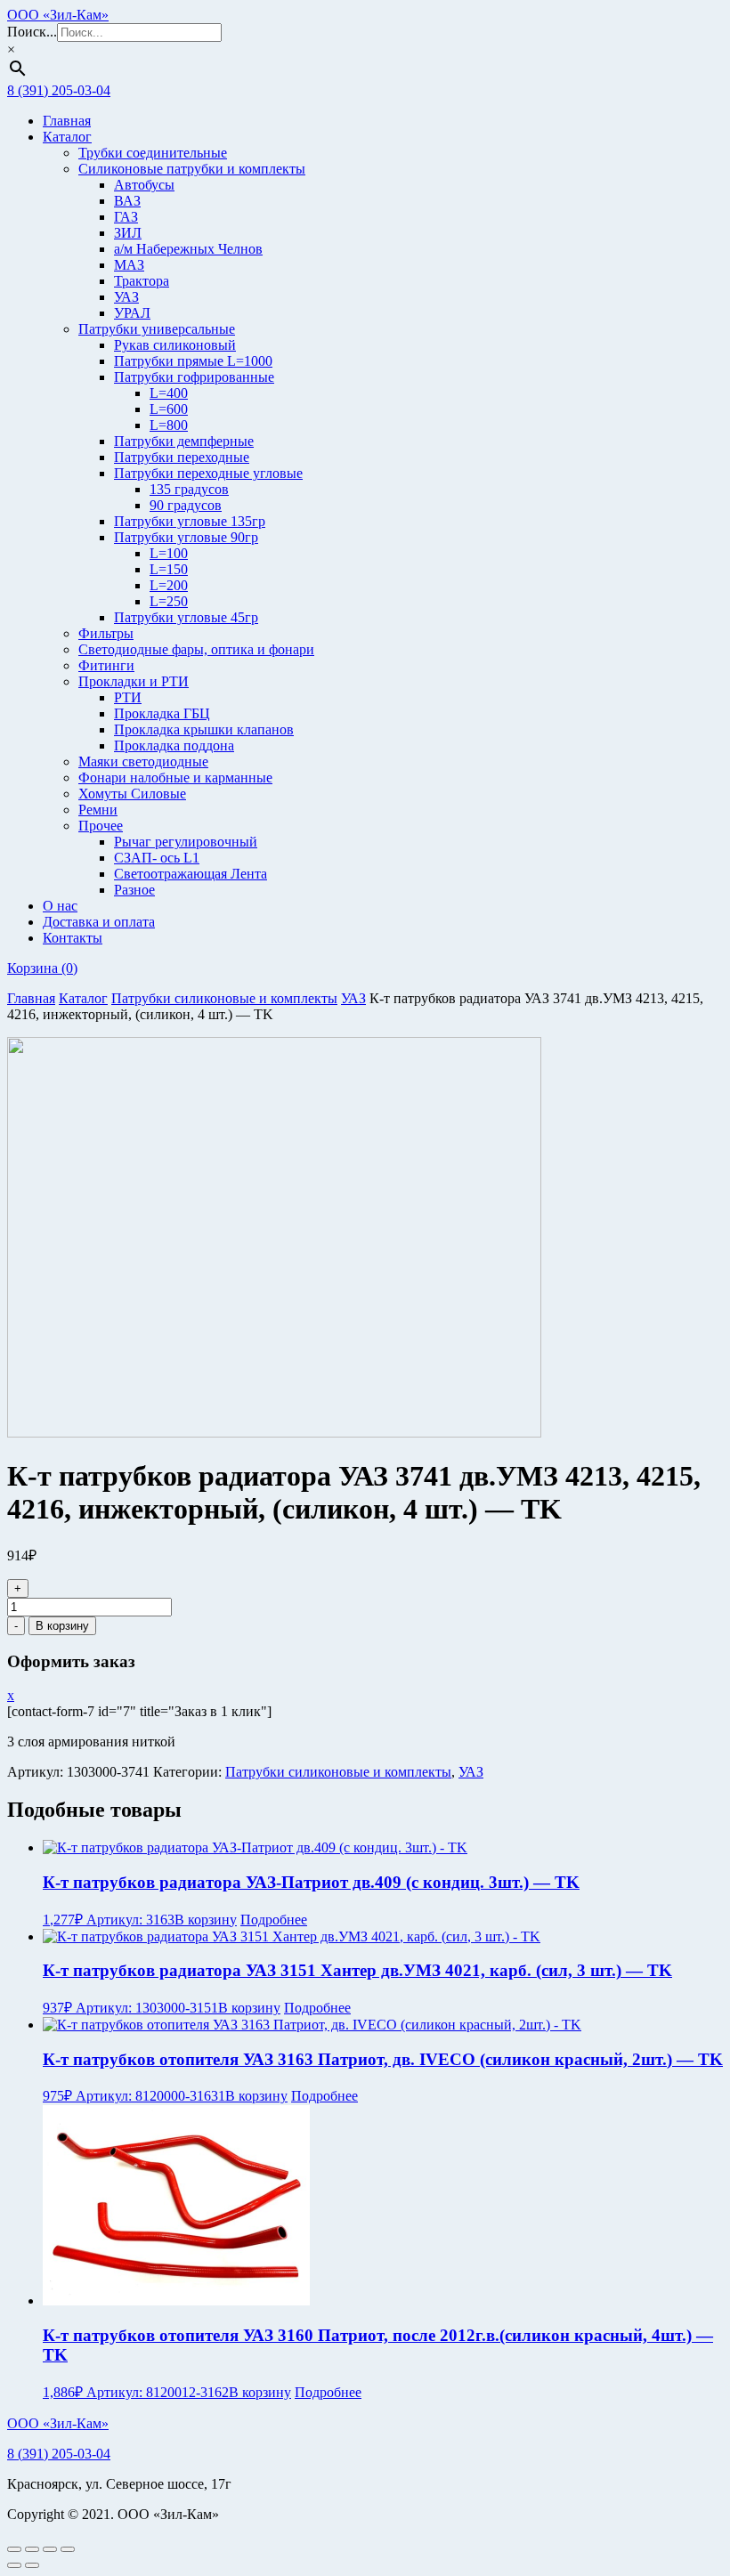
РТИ (128, 697)
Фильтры (106, 633)
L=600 (169, 409)
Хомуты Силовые (132, 794)
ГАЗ (126, 217)
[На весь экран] (32, 2549)
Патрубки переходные (182, 457)
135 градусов (189, 489)
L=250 (169, 601)
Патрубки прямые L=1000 (193, 361)
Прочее (101, 826)
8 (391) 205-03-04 (59, 90)
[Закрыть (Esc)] (68, 2549)
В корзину (62, 1626)
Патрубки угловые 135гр (190, 521)
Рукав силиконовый (175, 345)
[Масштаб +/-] (14, 2549)
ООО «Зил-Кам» (58, 15)
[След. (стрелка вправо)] (32, 2565)
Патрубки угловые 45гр (186, 617)
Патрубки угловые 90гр (186, 537)
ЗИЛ (128, 233)
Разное (134, 890)
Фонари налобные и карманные (175, 778)
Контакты (73, 938)
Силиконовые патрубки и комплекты (192, 169)
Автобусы (144, 185)
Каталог (67, 137)
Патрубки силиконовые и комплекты (224, 998)
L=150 (169, 569)
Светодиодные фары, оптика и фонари (196, 649)
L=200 (169, 585)
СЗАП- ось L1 (157, 858)
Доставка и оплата (99, 922)
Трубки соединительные (153, 153)
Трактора (142, 281)
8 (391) (59, 2454)
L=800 (169, 425)
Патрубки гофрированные (194, 377)
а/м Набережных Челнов (188, 249)
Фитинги (106, 665)
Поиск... (32, 32)
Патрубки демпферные (184, 441)
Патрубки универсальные (157, 329)
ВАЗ (127, 201)
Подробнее (274, 1920)
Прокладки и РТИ (134, 681)
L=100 (169, 553)
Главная (67, 121)
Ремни (98, 810)
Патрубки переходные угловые (208, 473)
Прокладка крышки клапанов (204, 729)
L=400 (169, 393)
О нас (60, 906)
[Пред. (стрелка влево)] (14, 2565)
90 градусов (186, 505)
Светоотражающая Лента (191, 874)
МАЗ (129, 265)
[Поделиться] (50, 2549)
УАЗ (126, 297)
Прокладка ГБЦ (162, 713)
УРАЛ (132, 313)
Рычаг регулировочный (186, 842)
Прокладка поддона (174, 745)
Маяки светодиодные (143, 761)
